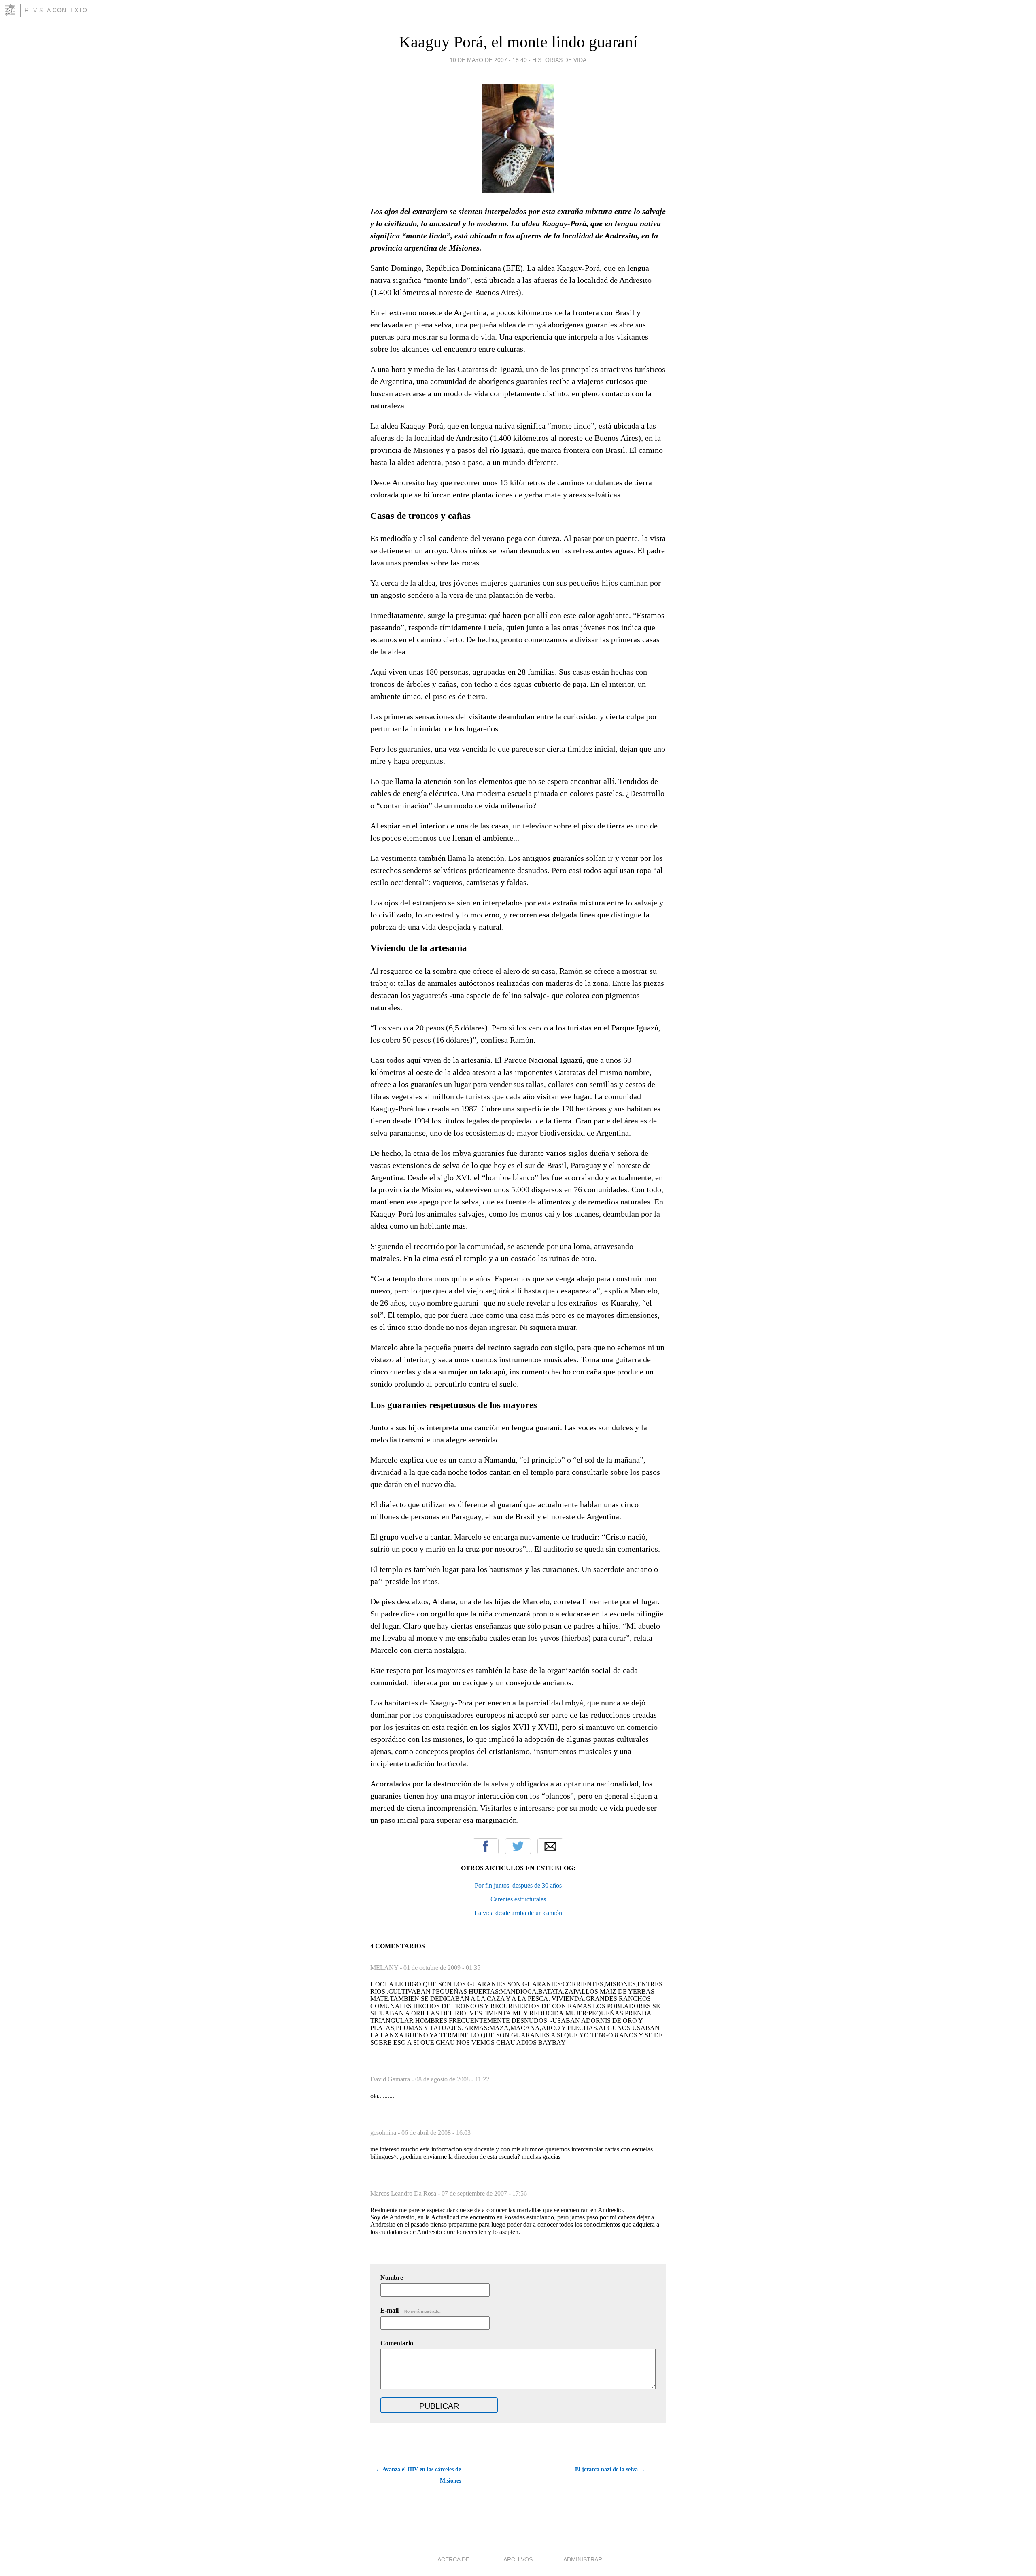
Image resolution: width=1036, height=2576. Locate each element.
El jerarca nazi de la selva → (610, 2469)
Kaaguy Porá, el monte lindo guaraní (518, 42)
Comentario (397, 2343)
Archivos (518, 2559)
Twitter (518, 1846)
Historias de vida (559, 60)
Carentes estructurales (518, 1899)
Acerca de (453, 2559)
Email (550, 1846)
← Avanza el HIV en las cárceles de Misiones (418, 2475)
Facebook (486, 1846)
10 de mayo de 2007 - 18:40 (488, 60)
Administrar (583, 2559)
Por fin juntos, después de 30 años (518, 1885)
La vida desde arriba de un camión (518, 1913)
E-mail (411, 2310)
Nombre (392, 2278)
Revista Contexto (56, 10)
